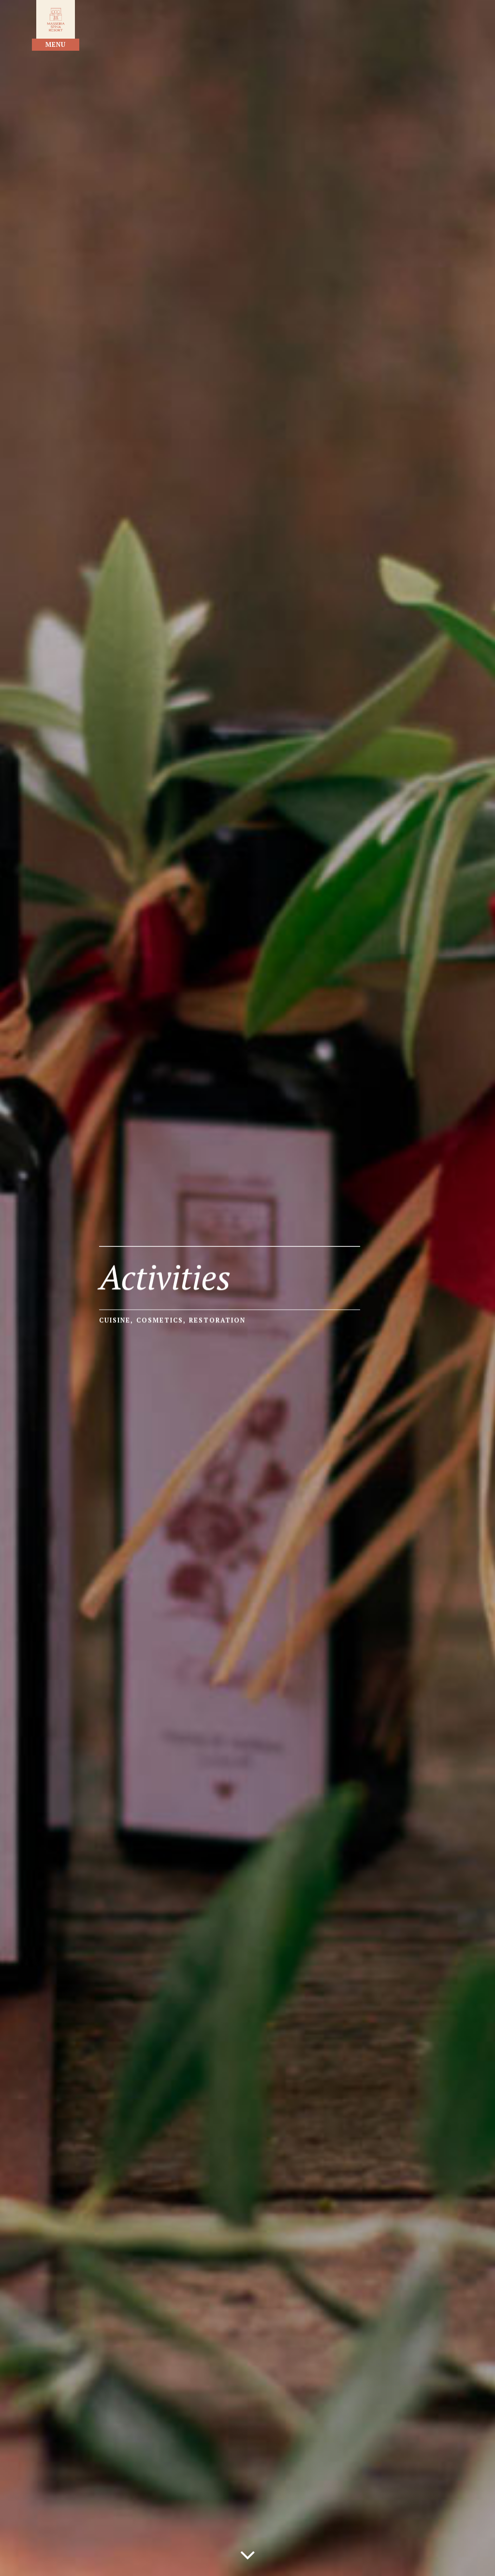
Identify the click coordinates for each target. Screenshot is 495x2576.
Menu (56, 44)
